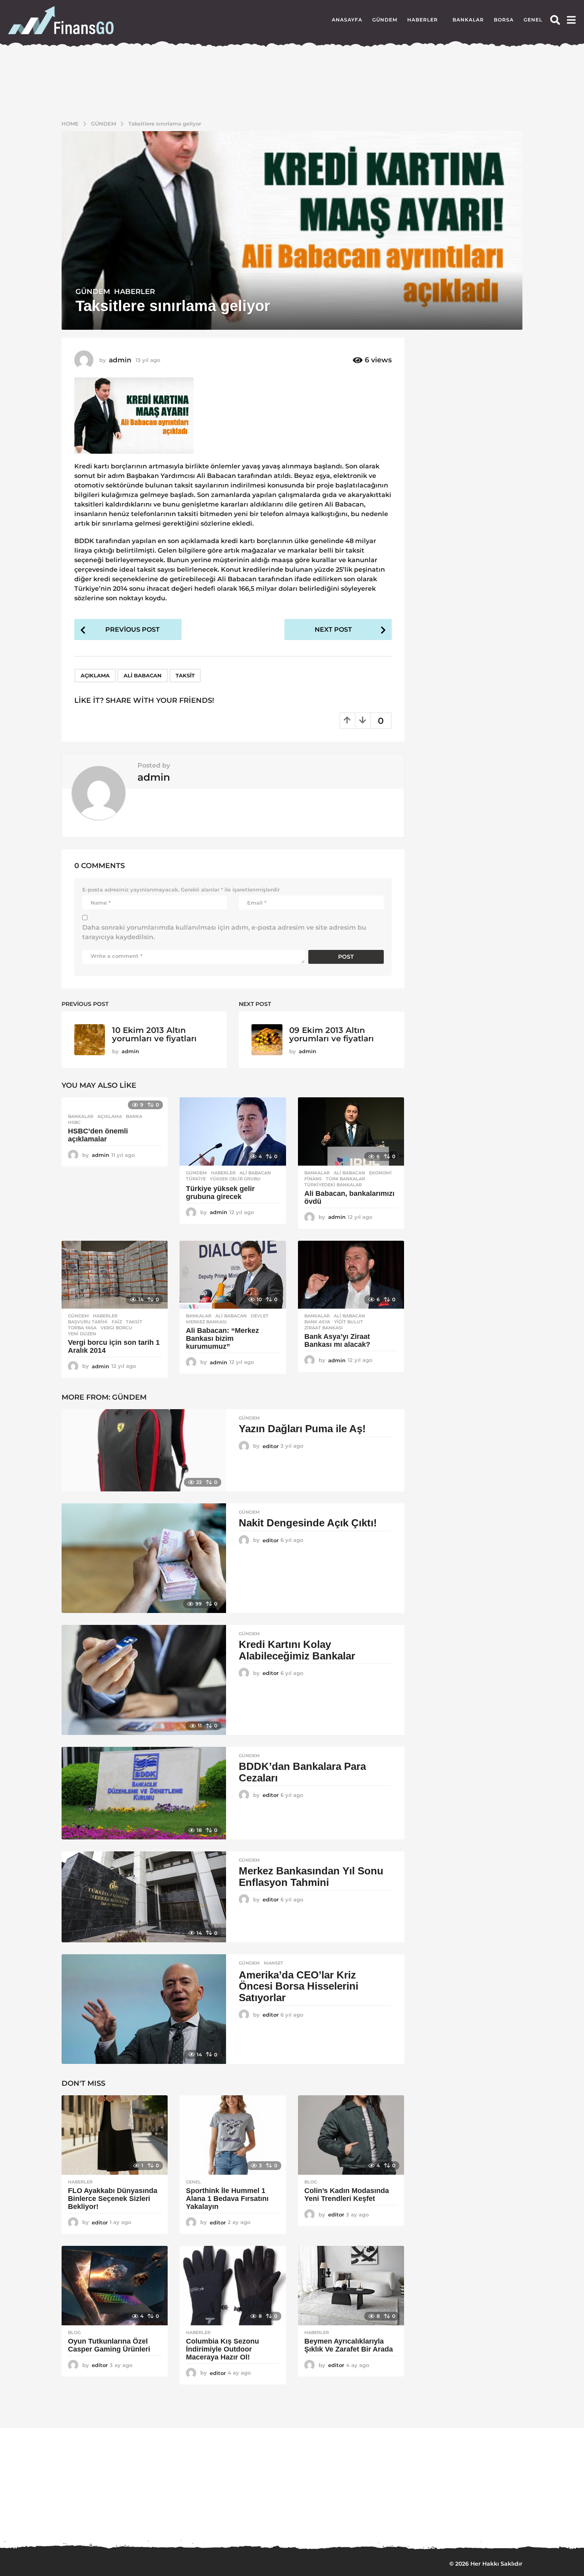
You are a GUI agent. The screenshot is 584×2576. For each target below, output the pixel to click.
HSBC (74, 1122)
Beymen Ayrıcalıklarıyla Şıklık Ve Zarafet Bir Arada (349, 2345)
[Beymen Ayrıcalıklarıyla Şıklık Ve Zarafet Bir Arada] (351, 2286)
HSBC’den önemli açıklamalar (98, 1135)
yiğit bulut (349, 1322)
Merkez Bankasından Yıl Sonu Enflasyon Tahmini (311, 1877)
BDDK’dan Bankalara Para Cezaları (302, 1772)
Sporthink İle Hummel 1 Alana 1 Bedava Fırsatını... (181, 2517)
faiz (117, 1322)
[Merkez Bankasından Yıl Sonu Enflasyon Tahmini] (144, 1897)
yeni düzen (82, 1334)
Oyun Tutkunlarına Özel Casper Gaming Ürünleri (109, 2345)
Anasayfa (347, 20)
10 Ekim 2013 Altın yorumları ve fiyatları (154, 1034)
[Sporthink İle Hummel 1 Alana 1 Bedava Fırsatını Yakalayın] (233, 2135)
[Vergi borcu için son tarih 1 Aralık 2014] (115, 1275)
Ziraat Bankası (324, 1328)
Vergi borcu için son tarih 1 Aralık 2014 (114, 1346)
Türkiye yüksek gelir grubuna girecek (220, 1193)
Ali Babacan (143, 675)
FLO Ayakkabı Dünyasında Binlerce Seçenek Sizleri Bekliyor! (113, 2199)
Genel (533, 20)
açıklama (95, 675)
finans (313, 1179)
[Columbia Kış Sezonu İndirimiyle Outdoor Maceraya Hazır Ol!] (233, 2286)
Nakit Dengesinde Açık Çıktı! (308, 1523)
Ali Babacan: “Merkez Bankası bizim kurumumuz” (222, 1338)
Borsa (504, 20)
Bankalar (468, 20)
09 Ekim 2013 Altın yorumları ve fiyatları (332, 1034)
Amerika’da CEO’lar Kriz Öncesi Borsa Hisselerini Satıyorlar (299, 1986)
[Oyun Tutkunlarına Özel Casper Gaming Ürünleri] (115, 2286)
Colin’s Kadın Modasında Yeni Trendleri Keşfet (347, 2195)
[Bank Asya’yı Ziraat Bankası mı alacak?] (351, 1275)
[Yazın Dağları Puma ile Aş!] (144, 1450)
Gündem (385, 20)
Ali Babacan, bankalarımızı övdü (349, 1197)
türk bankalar (345, 1179)
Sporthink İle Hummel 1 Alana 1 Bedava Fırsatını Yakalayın (227, 2199)
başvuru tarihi (88, 1322)
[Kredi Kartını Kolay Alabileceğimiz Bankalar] (144, 1680)
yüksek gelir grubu (235, 1179)
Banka (134, 1116)
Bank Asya (317, 1322)
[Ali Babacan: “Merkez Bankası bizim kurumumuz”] (233, 1275)
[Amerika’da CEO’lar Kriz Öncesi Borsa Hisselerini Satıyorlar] (144, 2009)
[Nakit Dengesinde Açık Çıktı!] (144, 1558)
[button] (555, 20)
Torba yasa (82, 1328)
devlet (260, 1316)
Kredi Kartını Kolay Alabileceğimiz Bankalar (297, 1650)
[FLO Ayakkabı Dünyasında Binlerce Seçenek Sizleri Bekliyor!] (115, 2135)
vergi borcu (116, 1328)
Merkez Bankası (206, 1322)
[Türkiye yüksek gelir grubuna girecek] (233, 1131)
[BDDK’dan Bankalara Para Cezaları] (144, 1793)
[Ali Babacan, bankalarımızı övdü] (351, 1131)
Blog (311, 2182)
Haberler (423, 20)
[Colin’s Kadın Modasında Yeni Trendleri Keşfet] (351, 2135)
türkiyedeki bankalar (333, 1185)
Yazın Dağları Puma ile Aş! (302, 1429)
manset (274, 1963)
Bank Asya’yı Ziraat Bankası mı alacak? (337, 1340)
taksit (185, 675)
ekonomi (380, 1173)
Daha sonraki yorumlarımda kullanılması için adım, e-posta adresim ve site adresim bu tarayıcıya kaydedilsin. (224, 932)
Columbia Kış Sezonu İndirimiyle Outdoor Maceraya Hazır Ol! (222, 2349)
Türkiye (196, 1179)
